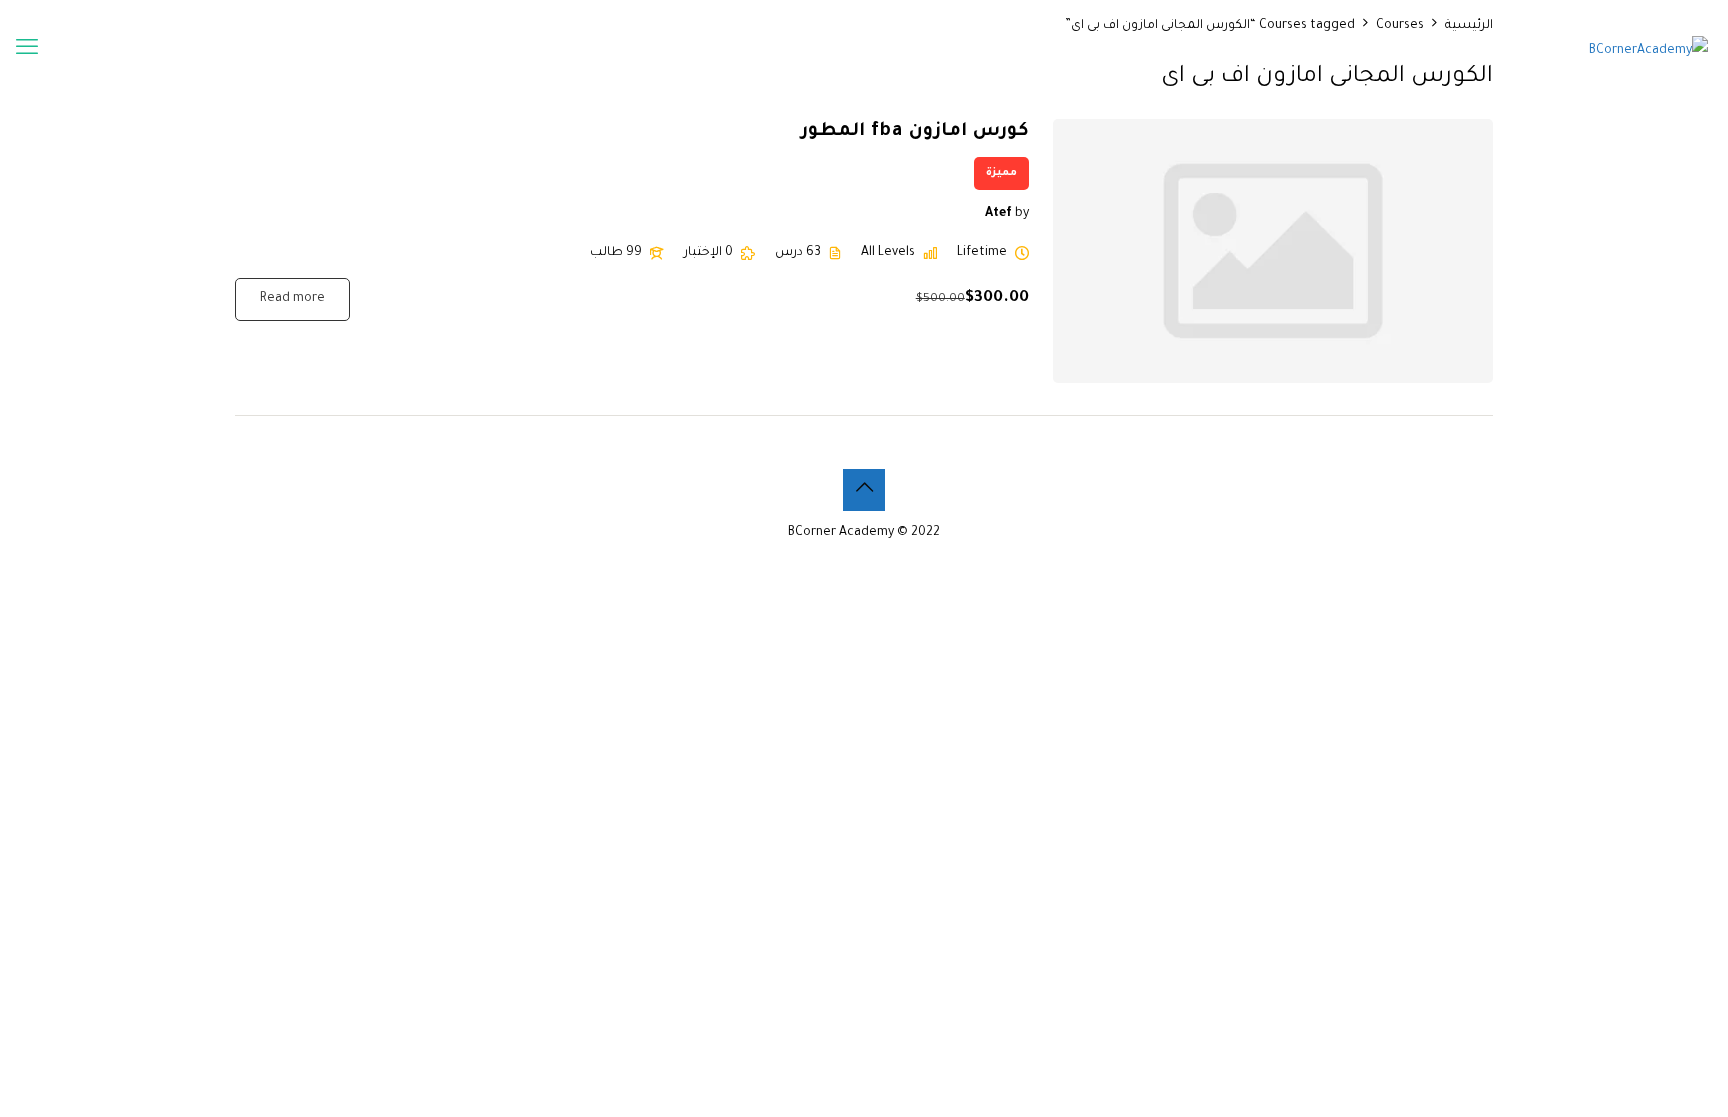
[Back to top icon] (864, 490)
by (1022, 214)
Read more (292, 299)
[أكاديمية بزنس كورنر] (1648, 51)
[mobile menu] (27, 51)
